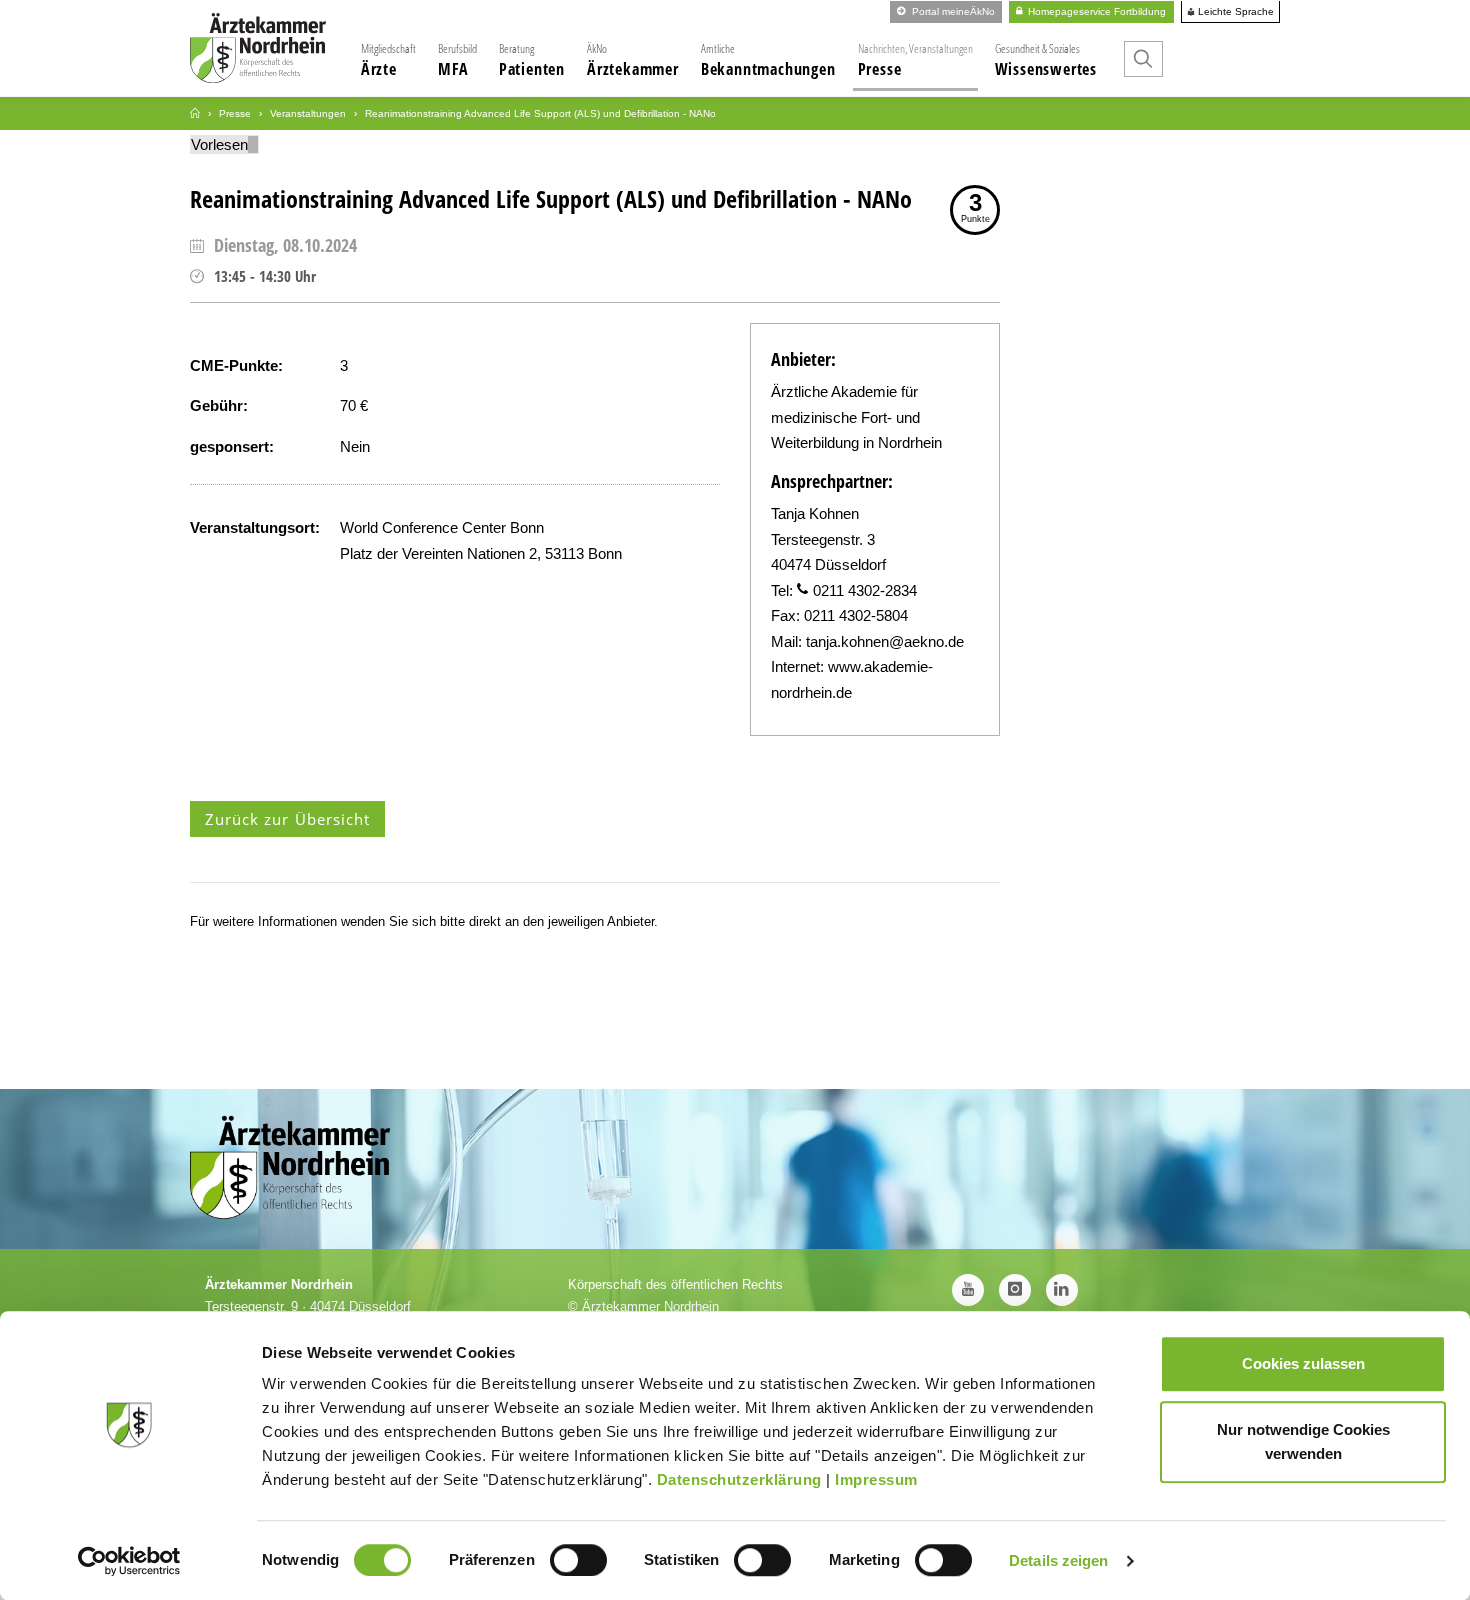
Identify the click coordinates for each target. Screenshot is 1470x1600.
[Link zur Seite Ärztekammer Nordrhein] (195, 113)
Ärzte (388, 60)
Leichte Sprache (1234, 12)
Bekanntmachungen (768, 60)
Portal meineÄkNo (952, 11)
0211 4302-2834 (865, 590)
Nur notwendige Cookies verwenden (1303, 1441)
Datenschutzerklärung (739, 1479)
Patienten (532, 60)
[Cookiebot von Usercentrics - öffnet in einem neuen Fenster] (129, 1561)
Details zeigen (1058, 1560)
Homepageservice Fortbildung (1095, 11)
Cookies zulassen (1303, 1363)
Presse (915, 60)
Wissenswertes (1046, 60)
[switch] (578, 1560)
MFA (457, 60)
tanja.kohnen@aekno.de (885, 641)
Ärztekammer (633, 60)
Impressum (876, 1479)
